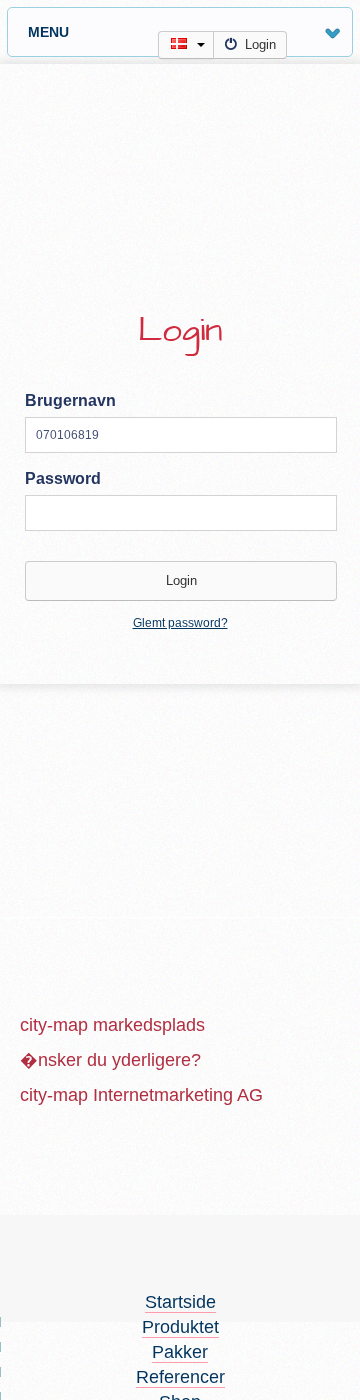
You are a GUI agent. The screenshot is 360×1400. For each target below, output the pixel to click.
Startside (180, 1302)
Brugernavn (70, 400)
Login (260, 44)
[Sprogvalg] (186, 45)
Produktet (180, 1327)
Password (63, 478)
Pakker (180, 1352)
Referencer (180, 1377)
